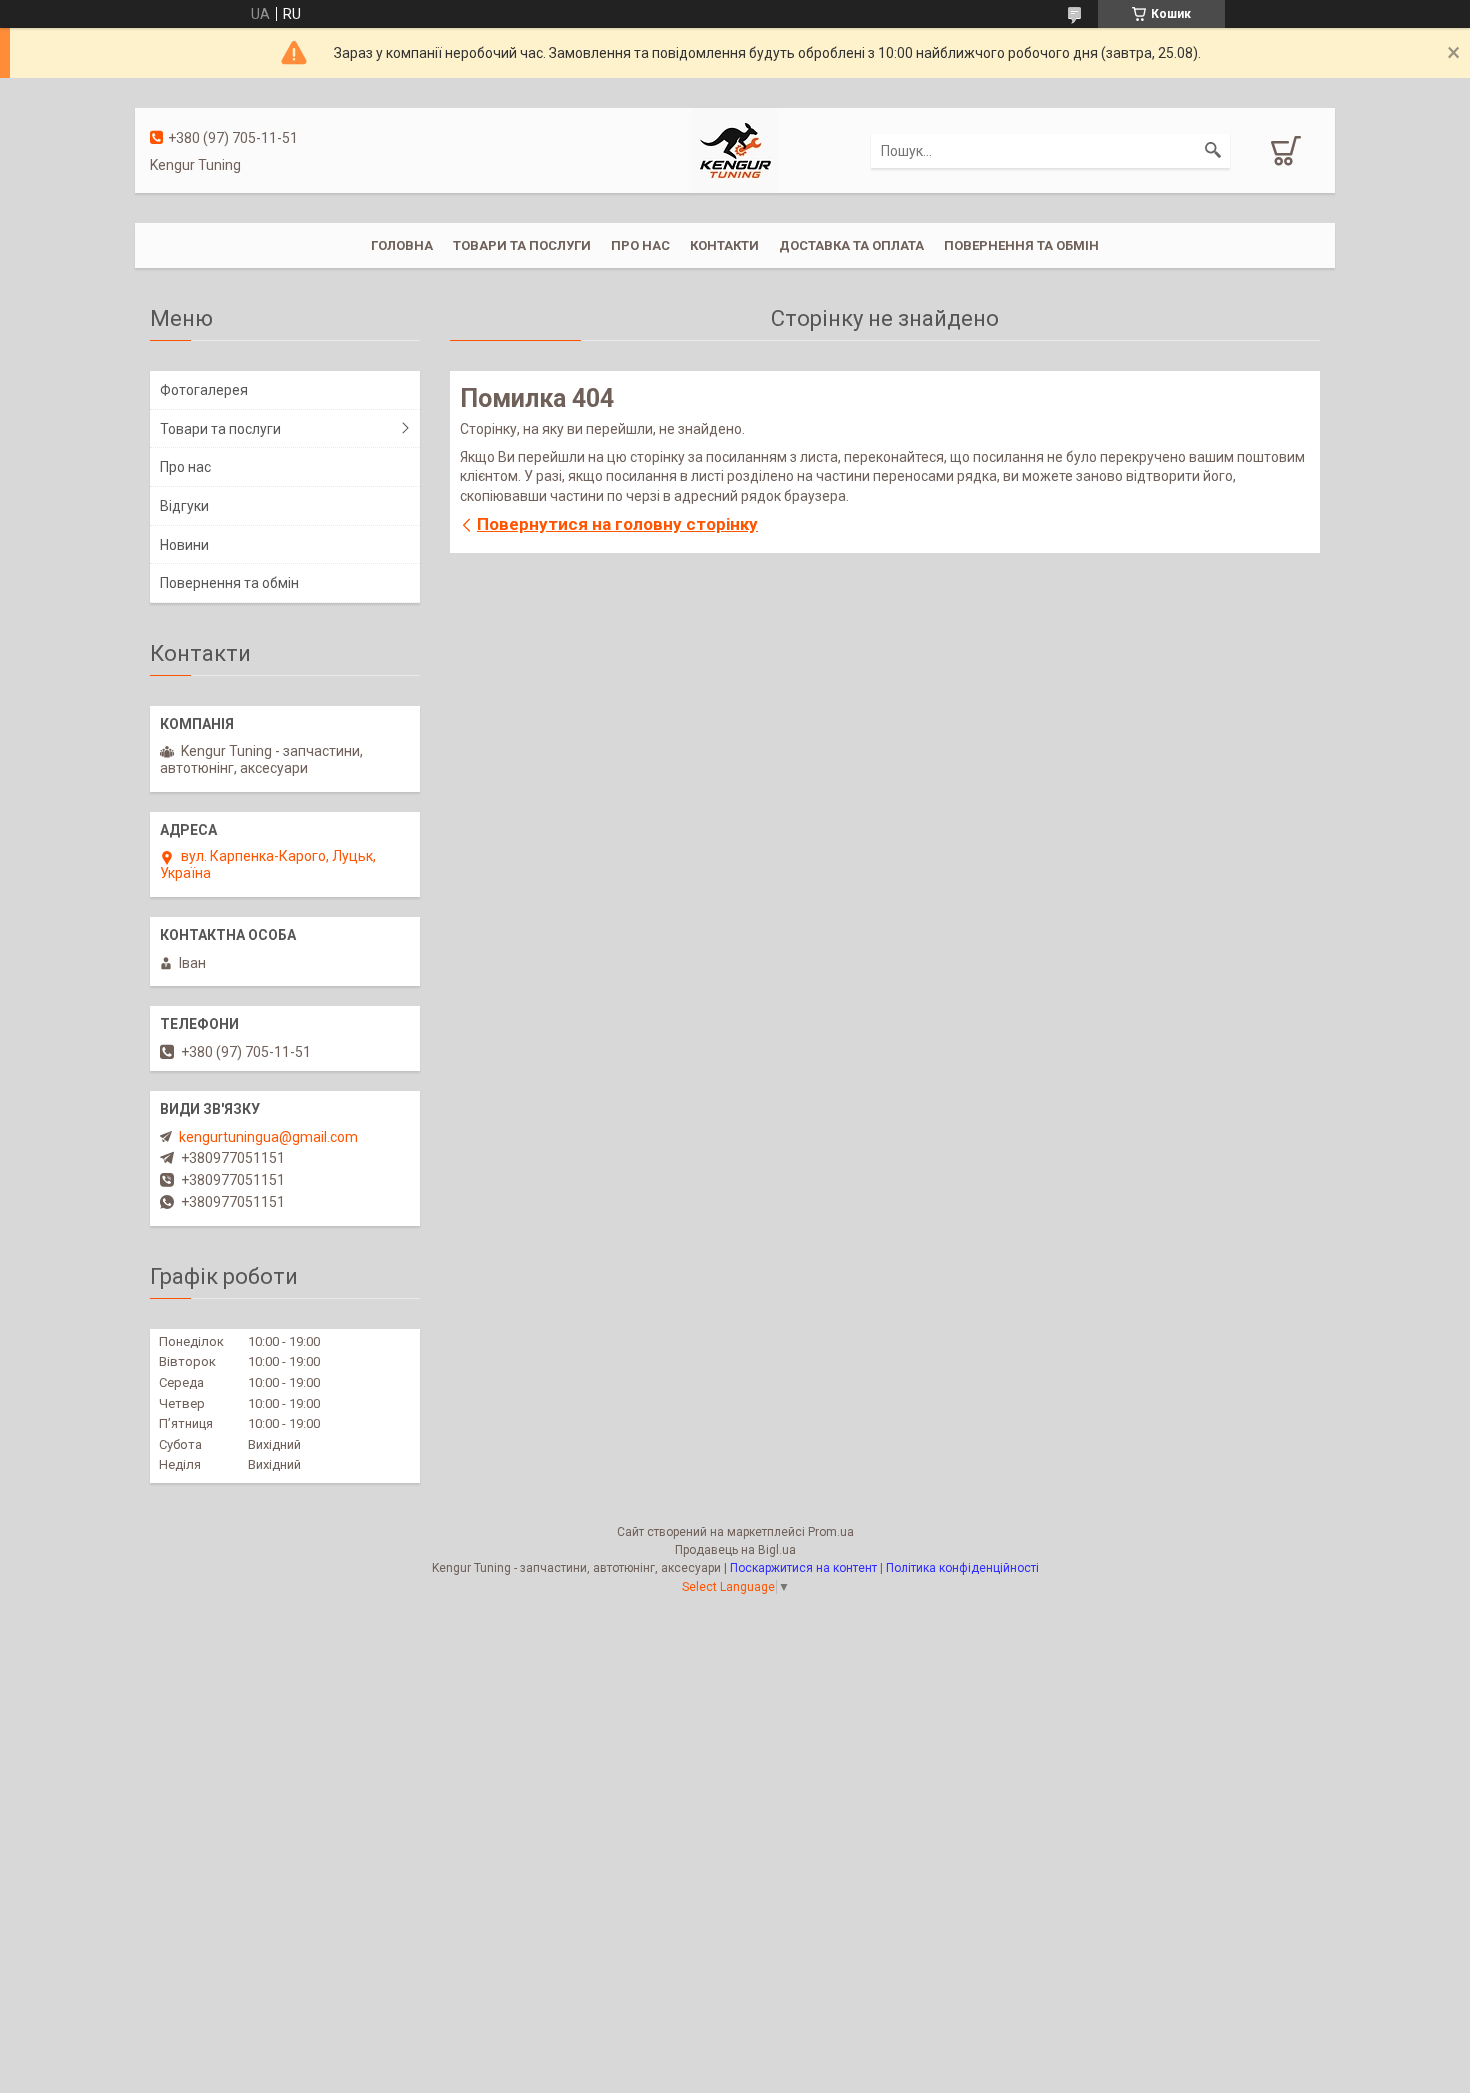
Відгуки (184, 506)
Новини (184, 545)
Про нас (640, 245)
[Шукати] (1213, 151)
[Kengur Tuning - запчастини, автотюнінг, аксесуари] (734, 149)
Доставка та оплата (851, 245)
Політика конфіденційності (962, 1568)
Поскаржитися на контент (803, 1568)
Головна (402, 245)
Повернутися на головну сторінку (617, 524)
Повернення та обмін (1021, 245)
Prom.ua (831, 1532)
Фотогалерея (204, 390)
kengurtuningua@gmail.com (268, 1137)
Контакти (724, 245)
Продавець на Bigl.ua (735, 1550)
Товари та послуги (522, 245)
